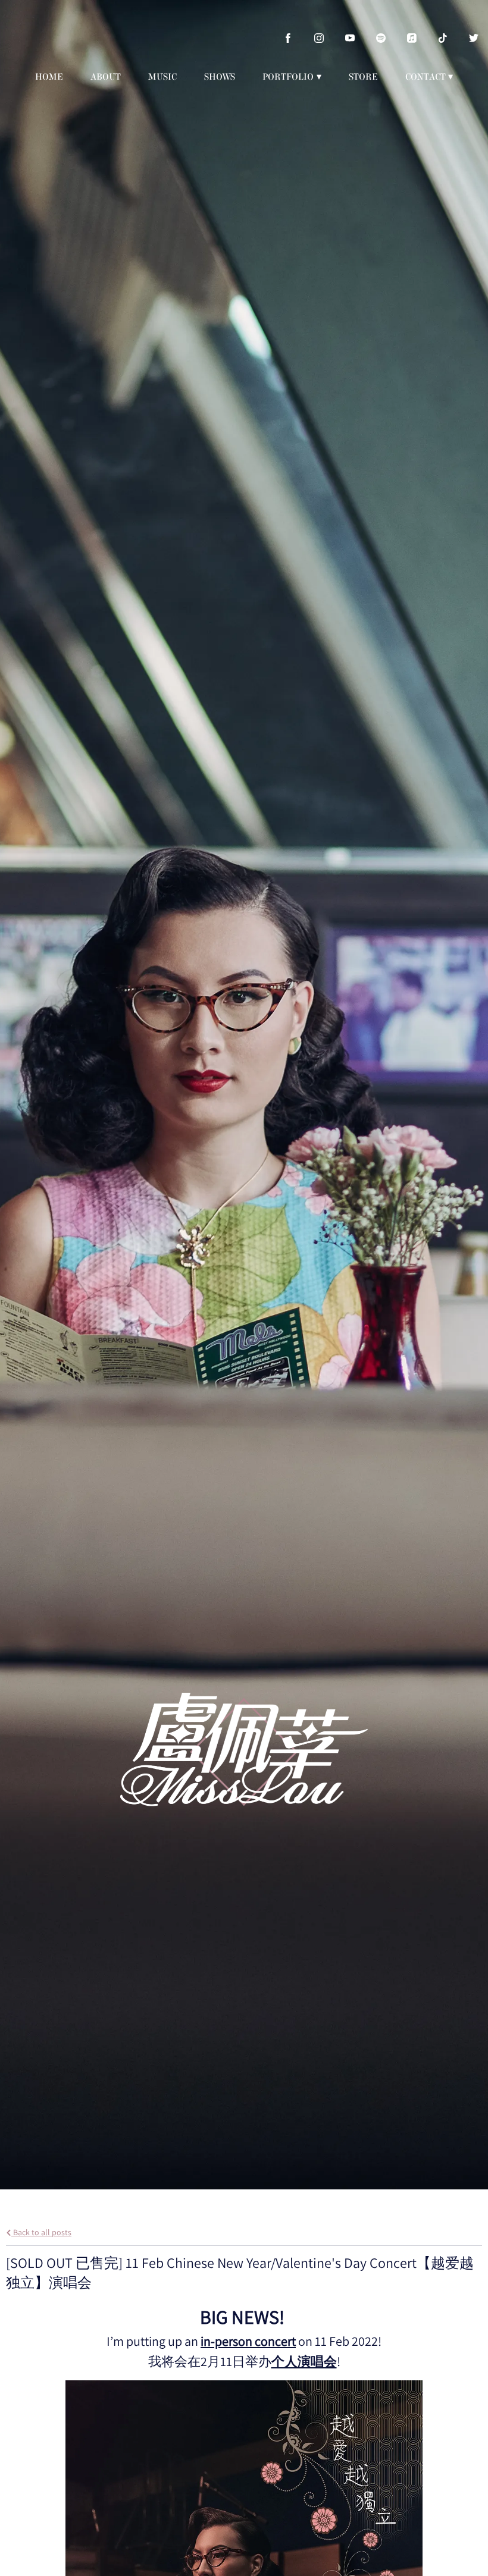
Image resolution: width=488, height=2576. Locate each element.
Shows (220, 77)
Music (162, 77)
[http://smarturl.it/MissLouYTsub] (350, 38)
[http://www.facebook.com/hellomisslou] (288, 38)
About (106, 77)
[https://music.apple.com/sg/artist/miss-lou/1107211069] (412, 38)
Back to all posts (41, 2232)
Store (363, 77)
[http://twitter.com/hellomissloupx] (474, 38)
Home (49, 77)
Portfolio (288, 77)
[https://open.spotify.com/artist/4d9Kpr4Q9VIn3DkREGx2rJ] (381, 38)
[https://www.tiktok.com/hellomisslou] (443, 38)
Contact (426, 77)
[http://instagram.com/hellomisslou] (319, 38)
